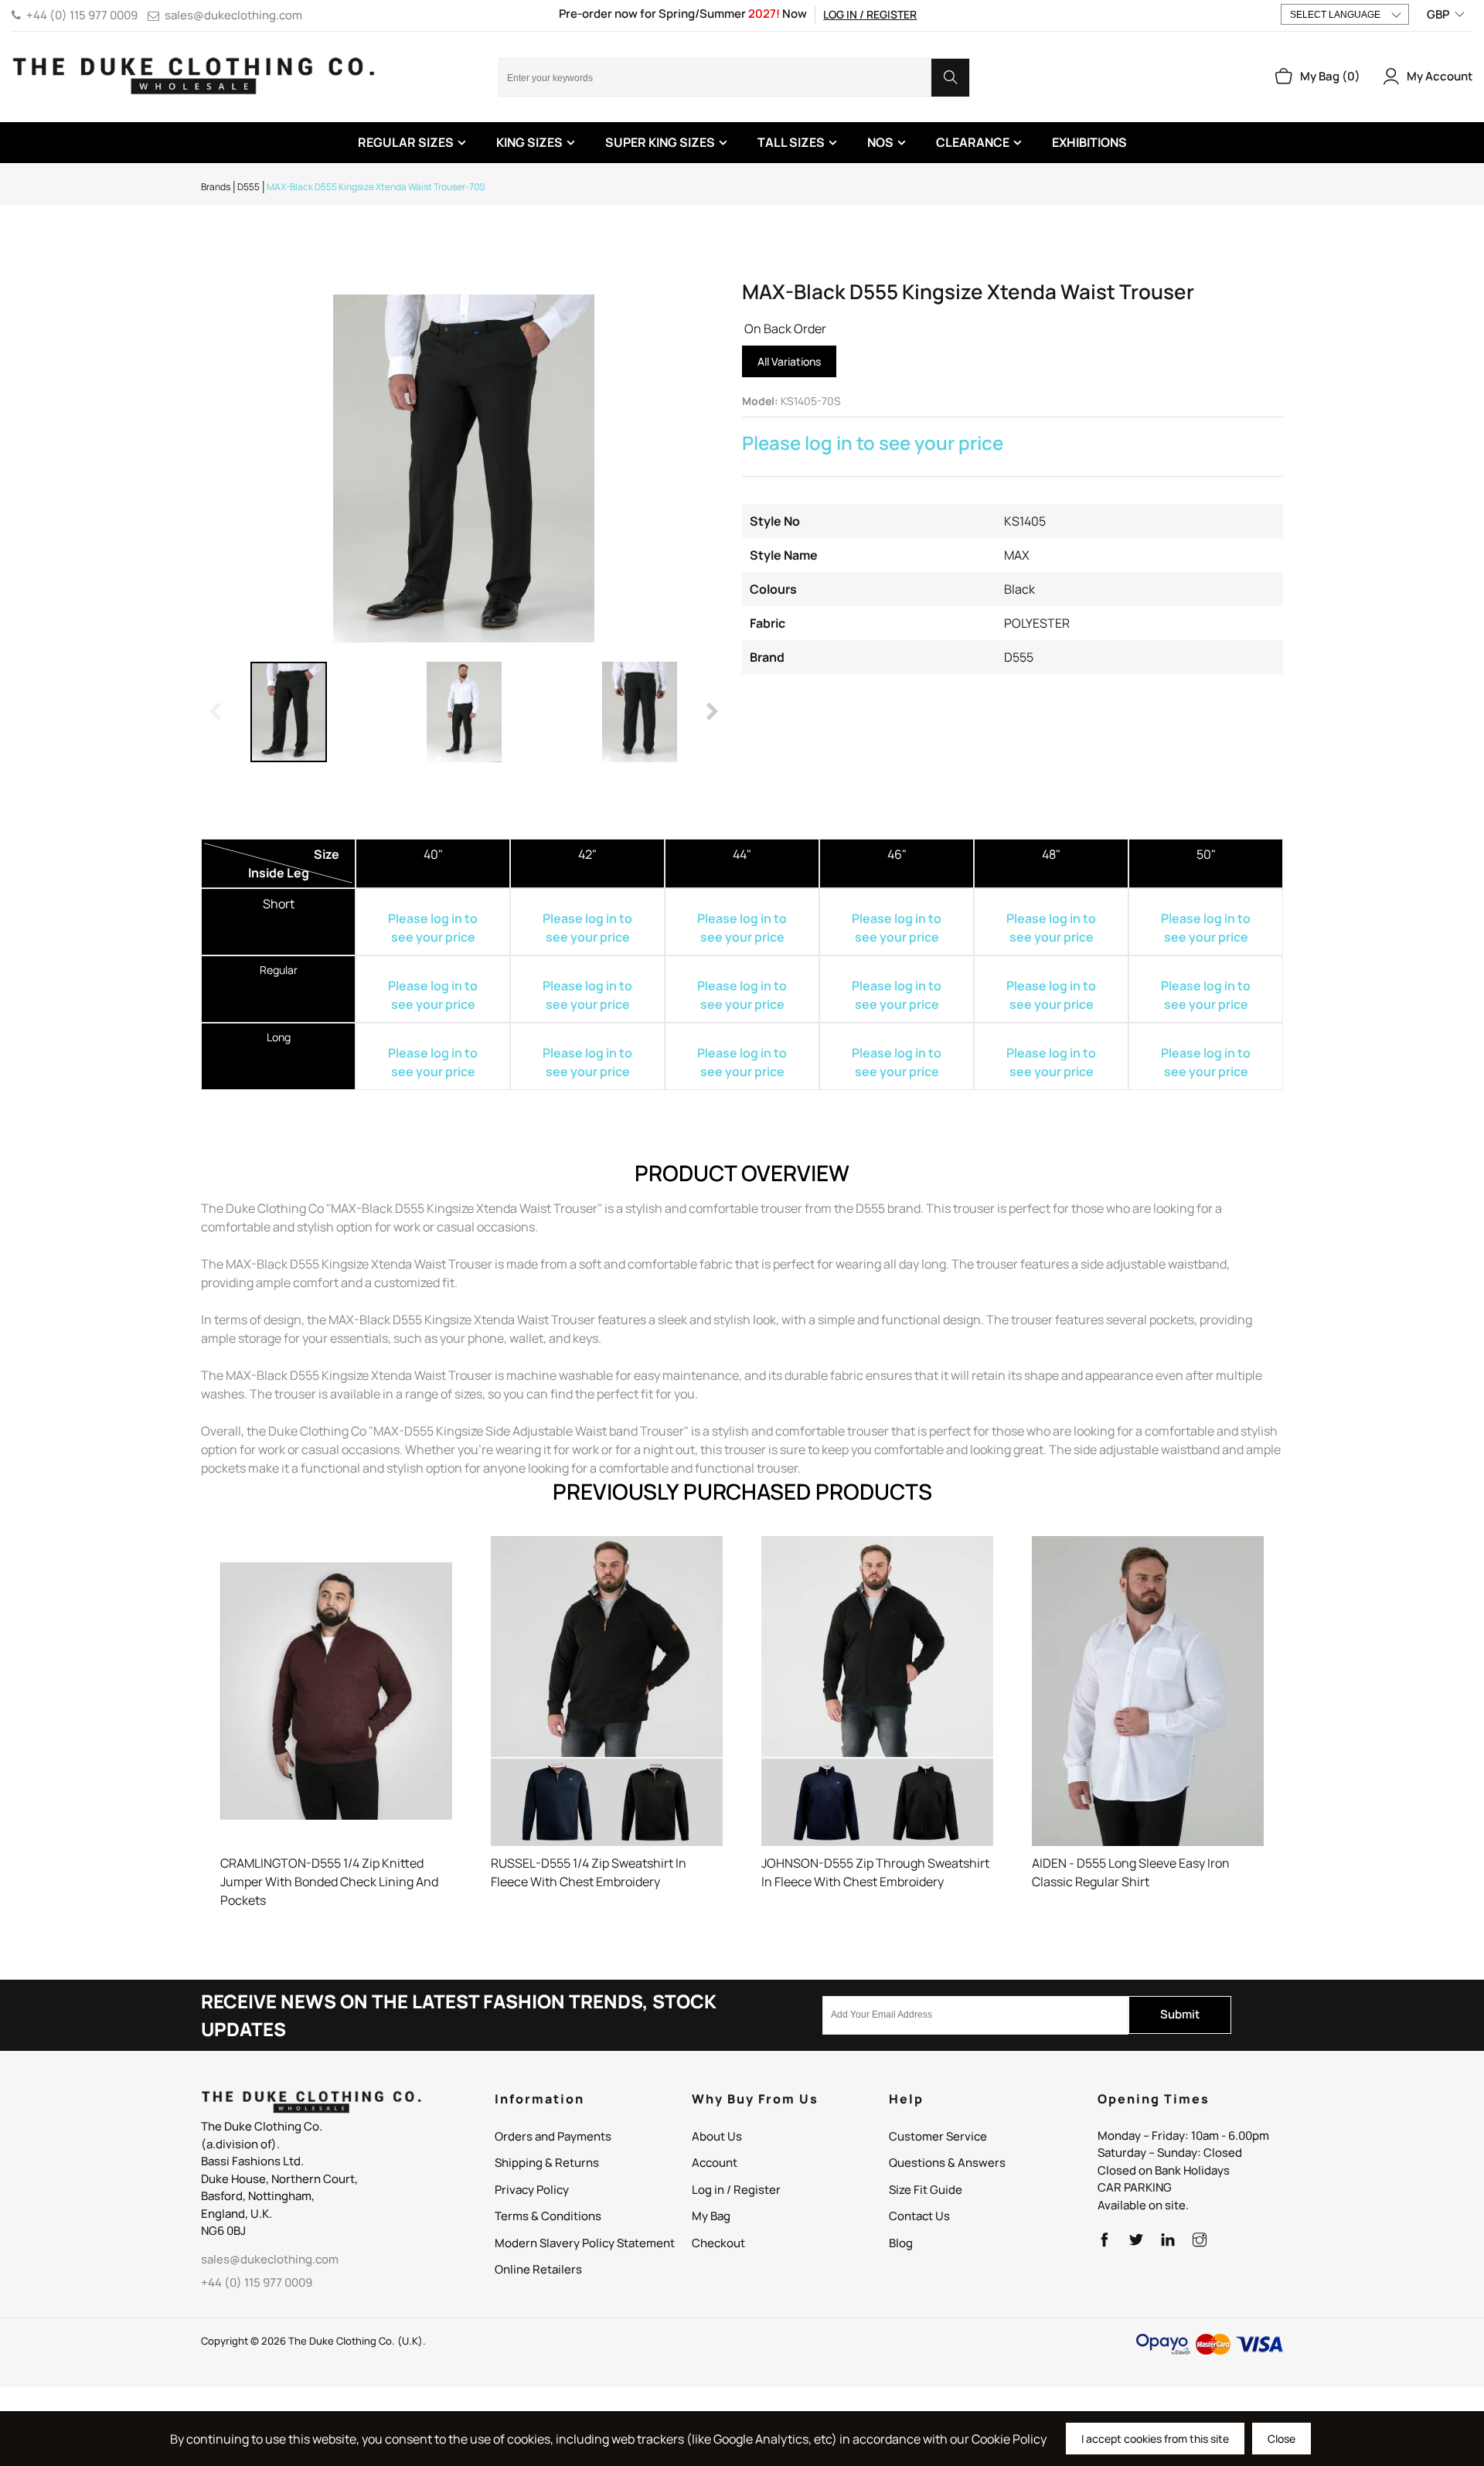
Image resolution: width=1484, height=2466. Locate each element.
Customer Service (938, 2136)
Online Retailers (538, 2269)
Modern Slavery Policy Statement (585, 2243)
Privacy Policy (532, 2190)
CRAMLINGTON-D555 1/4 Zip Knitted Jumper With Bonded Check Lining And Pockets (329, 1882)
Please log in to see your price (873, 443)
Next (711, 712)
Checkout (718, 2243)
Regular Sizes (406, 142)
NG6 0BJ (223, 2231)
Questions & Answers (947, 2163)
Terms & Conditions (548, 2216)
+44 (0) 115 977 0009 (82, 15)
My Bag (711, 2216)
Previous (216, 712)
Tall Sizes (791, 142)
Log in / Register (870, 14)
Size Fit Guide (926, 2190)
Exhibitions (1089, 142)
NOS (880, 142)
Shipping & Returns (547, 2163)
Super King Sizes (660, 142)
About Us (717, 2136)
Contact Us (919, 2216)
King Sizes (529, 142)
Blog (901, 2243)
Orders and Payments (553, 2136)
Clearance (973, 142)
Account (715, 2163)
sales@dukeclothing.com (233, 15)
